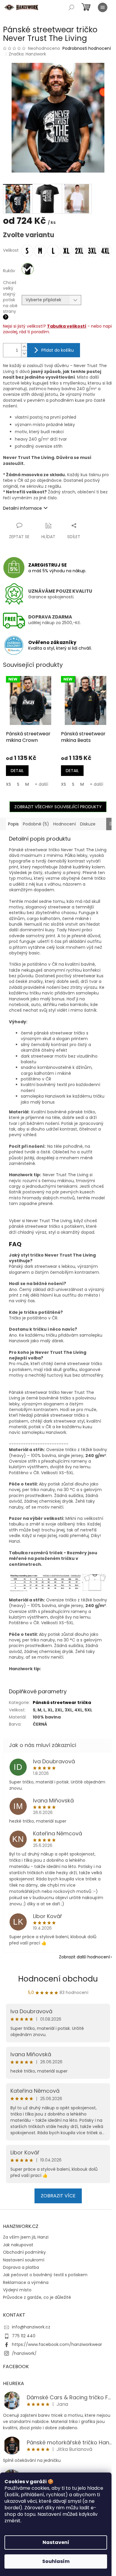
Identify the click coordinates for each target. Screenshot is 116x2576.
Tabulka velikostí (67, 326)
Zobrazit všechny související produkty (58, 807)
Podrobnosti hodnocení (87, 48)
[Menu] (103, 7)
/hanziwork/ (24, 2353)
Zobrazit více (58, 2196)
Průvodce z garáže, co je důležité (37, 2297)
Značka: (27, 54)
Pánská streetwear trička (62, 1703)
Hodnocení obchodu (58, 1979)
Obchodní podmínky (24, 2252)
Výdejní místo (17, 2290)
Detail (17, 771)
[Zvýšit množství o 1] (24, 347)
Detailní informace (22, 508)
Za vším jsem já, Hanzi (26, 2237)
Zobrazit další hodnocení (84, 1957)
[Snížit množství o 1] (24, 354)
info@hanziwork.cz (31, 2327)
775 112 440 (24, 2336)
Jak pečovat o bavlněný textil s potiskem (45, 2275)
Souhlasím (56, 2561)
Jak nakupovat (18, 2245)
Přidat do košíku (58, 350)
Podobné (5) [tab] (36, 824)
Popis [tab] (13, 824)
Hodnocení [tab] (65, 824)
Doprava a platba (21, 2267)
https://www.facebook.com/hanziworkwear (57, 2344)
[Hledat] (71, 7)
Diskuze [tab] (88, 824)
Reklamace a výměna (26, 2282)
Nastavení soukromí (24, 2260)
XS (8, 784)
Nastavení (56, 2542)
